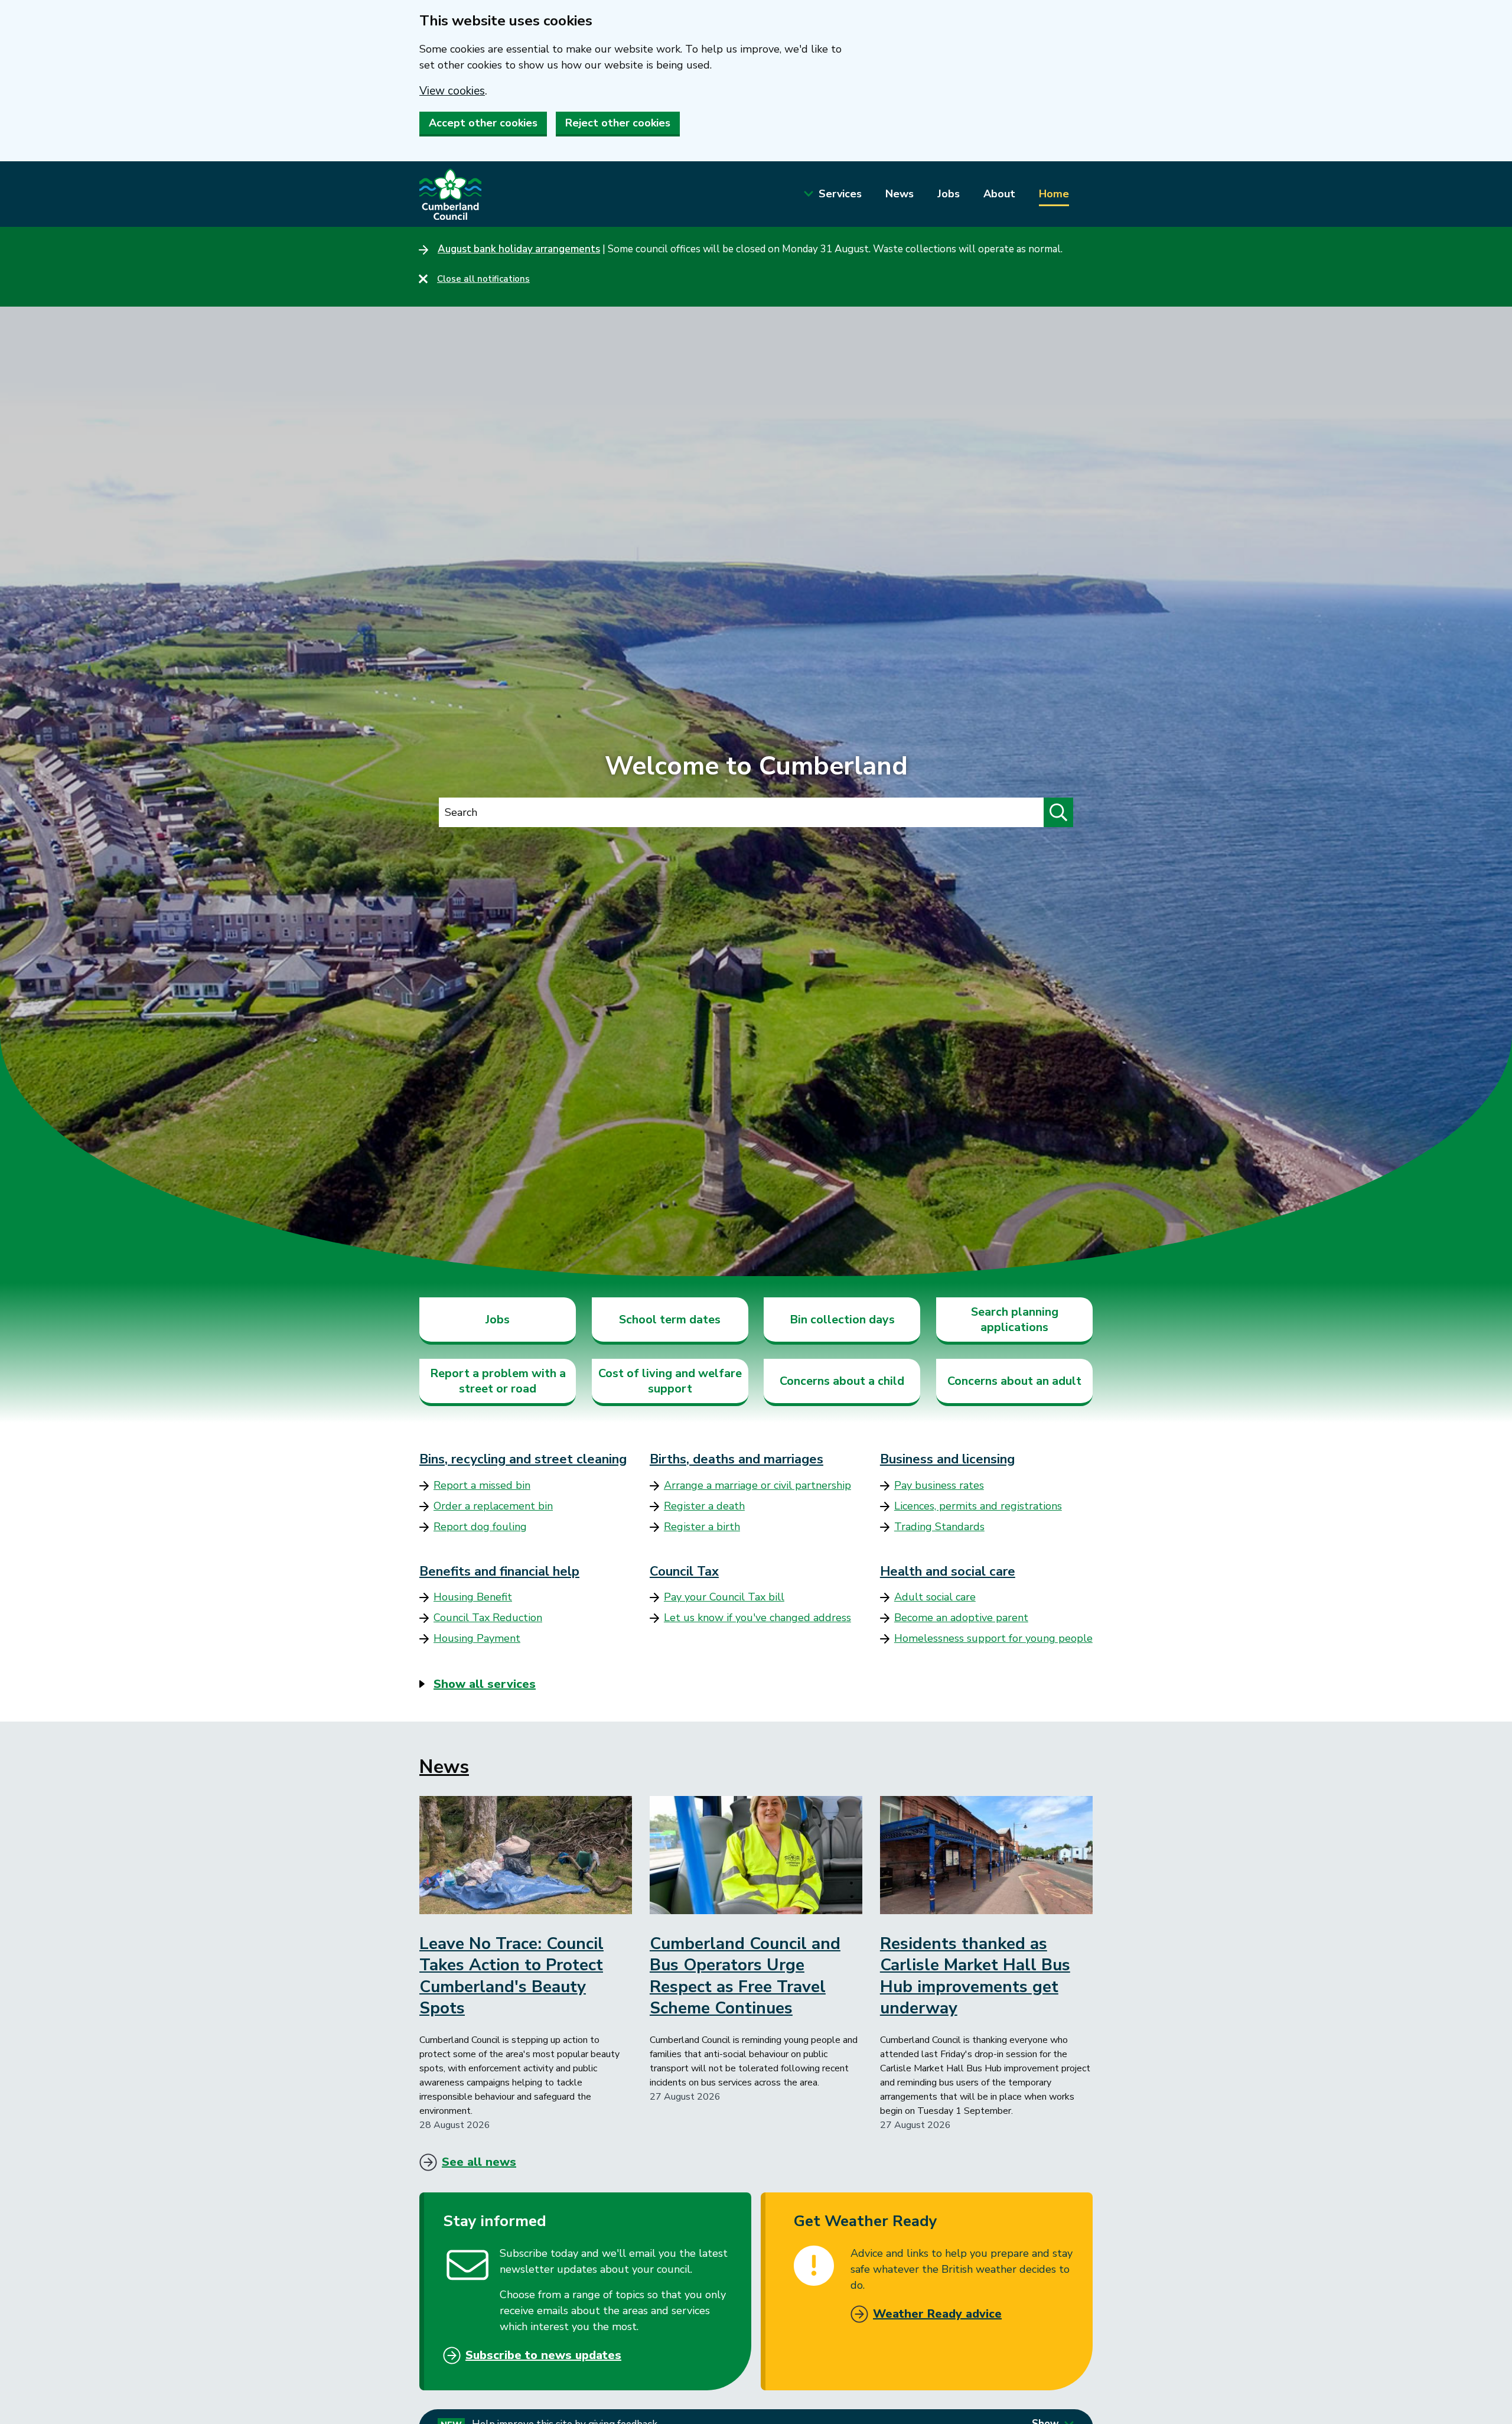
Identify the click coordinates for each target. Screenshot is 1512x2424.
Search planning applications (1015, 1320)
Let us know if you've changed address (757, 1618)
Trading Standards (939, 1527)
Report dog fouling (480, 1527)
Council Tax (684, 1571)
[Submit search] (1058, 812)
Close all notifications (483, 279)
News (900, 194)
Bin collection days (842, 1320)
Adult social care (935, 1597)
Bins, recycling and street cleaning (523, 1459)
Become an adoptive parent (961, 1618)
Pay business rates (939, 1485)
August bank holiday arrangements (519, 249)
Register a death (704, 1506)
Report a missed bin (482, 1485)
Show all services (485, 1684)
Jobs (949, 194)
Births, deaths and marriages (737, 1459)
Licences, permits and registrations (978, 1506)
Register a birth (702, 1527)
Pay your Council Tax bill (724, 1597)
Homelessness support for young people (993, 1638)
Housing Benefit (473, 1597)
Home (1054, 194)
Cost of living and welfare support (670, 1381)
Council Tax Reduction (488, 1618)
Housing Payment (477, 1638)
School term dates (670, 1320)
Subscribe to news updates (543, 2355)
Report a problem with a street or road (498, 1381)
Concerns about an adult (1014, 1381)
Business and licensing (947, 1459)
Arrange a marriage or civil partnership (757, 1485)
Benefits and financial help (499, 1571)
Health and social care (948, 1571)
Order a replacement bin (493, 1506)
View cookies (452, 91)
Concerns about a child (842, 1381)
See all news (479, 2162)
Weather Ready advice (937, 2314)
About (999, 194)
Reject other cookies (618, 123)
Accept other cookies (483, 123)
